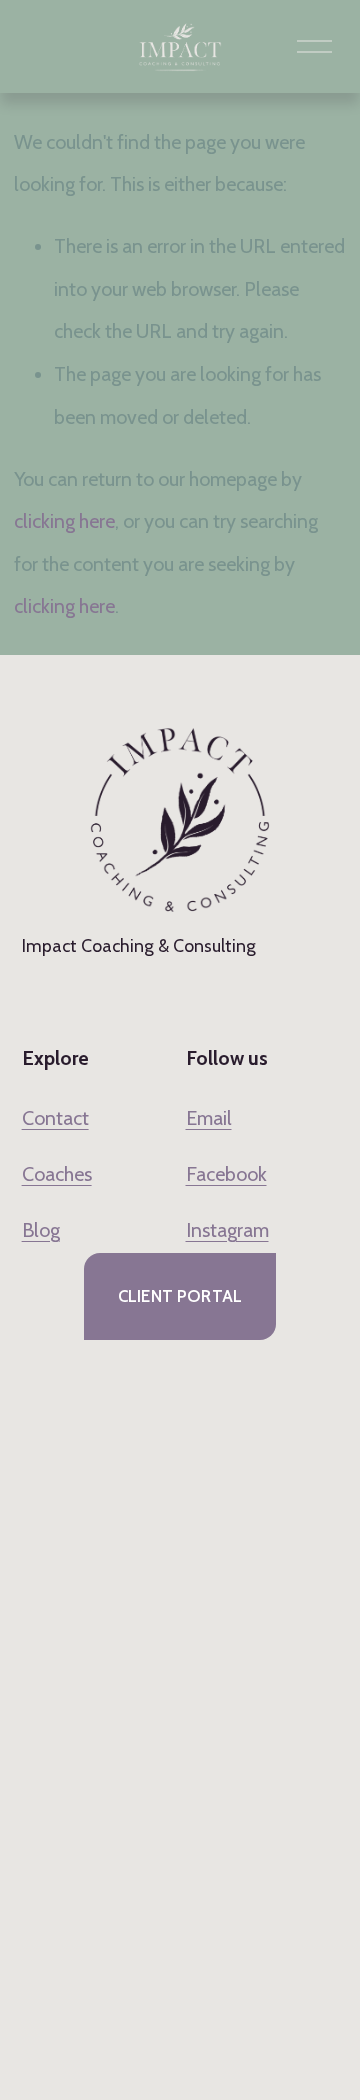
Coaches (57, 1174)
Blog (41, 1230)
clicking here (64, 521)
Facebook (226, 1174)
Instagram (227, 1230)
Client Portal (180, 1296)
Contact (55, 1118)
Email (209, 1118)
